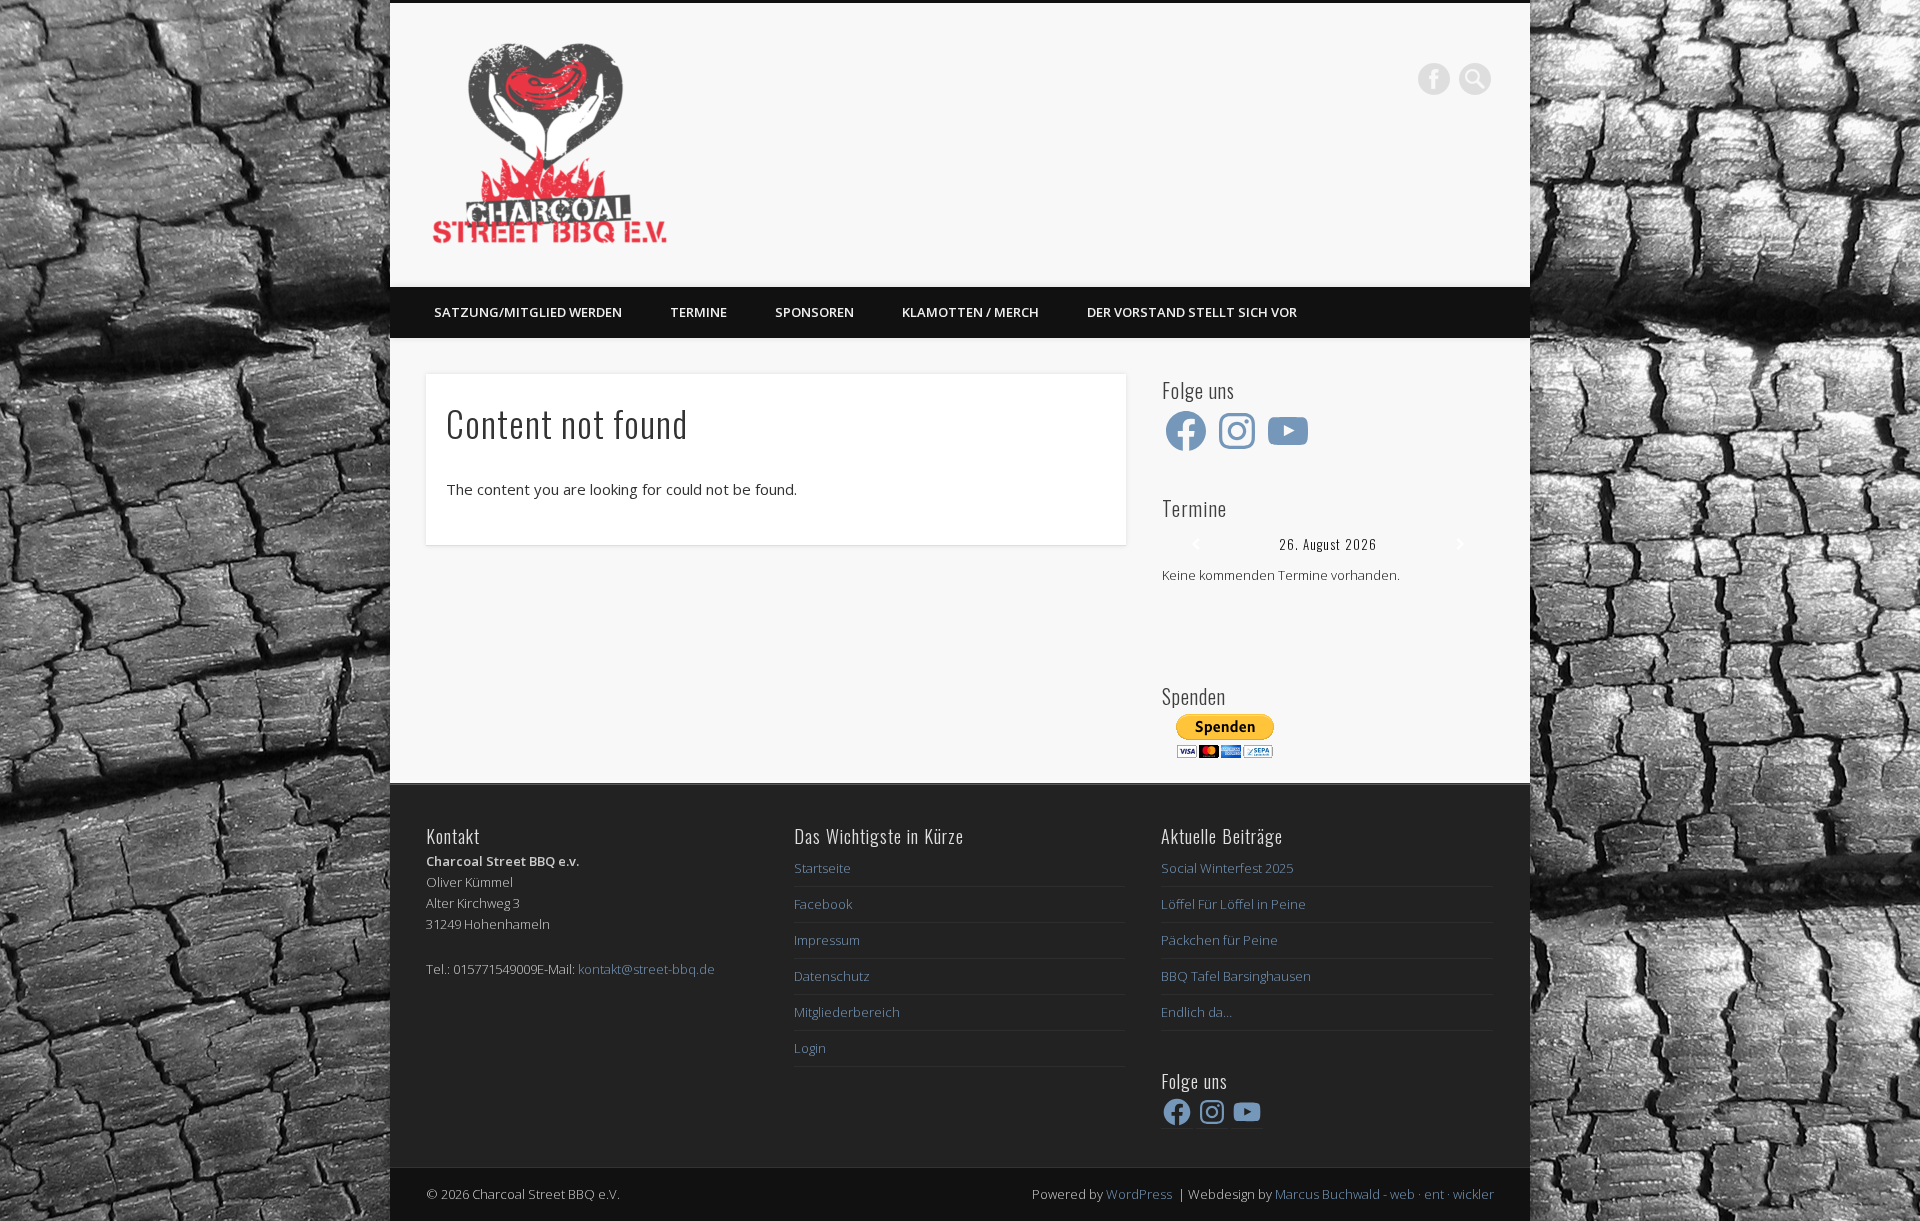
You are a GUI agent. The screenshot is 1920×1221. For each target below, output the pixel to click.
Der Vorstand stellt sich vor (1192, 312)
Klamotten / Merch (970, 312)
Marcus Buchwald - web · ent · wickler (1384, 1194)
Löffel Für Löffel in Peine (1233, 904)
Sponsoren (814, 312)
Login (810, 1048)
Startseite (822, 868)
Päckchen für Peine (1219, 940)
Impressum (827, 940)
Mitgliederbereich (847, 1012)
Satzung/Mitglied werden (528, 312)
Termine (698, 312)
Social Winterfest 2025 (1227, 868)
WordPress (1139, 1194)
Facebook (1434, 79)
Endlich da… (1196, 1012)
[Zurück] (1195, 544)
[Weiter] (1461, 544)
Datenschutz (832, 976)
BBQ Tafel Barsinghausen (1236, 976)
